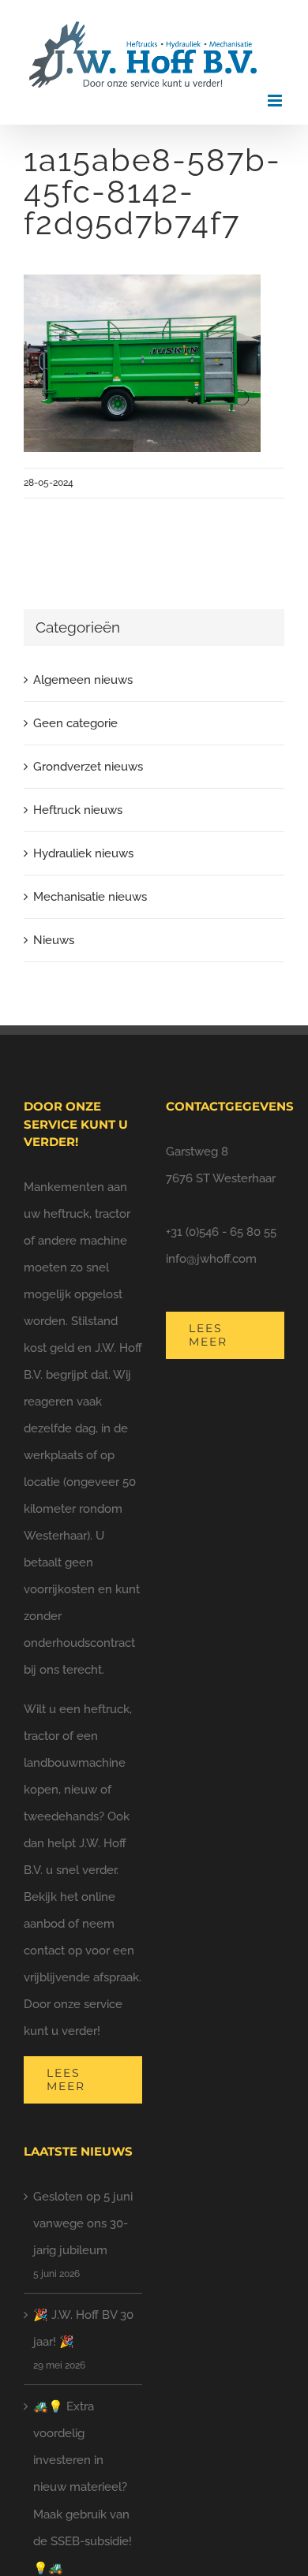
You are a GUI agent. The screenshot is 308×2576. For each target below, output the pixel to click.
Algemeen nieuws (83, 680)
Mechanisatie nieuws (90, 897)
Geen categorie (75, 723)
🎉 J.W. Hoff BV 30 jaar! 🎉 (83, 2328)
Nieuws (54, 940)
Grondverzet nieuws (88, 767)
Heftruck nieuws (78, 810)
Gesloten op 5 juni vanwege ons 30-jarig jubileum (83, 2223)
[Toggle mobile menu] (276, 101)
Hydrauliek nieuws (83, 853)
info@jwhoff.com (211, 1259)
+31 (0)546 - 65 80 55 (221, 1232)
